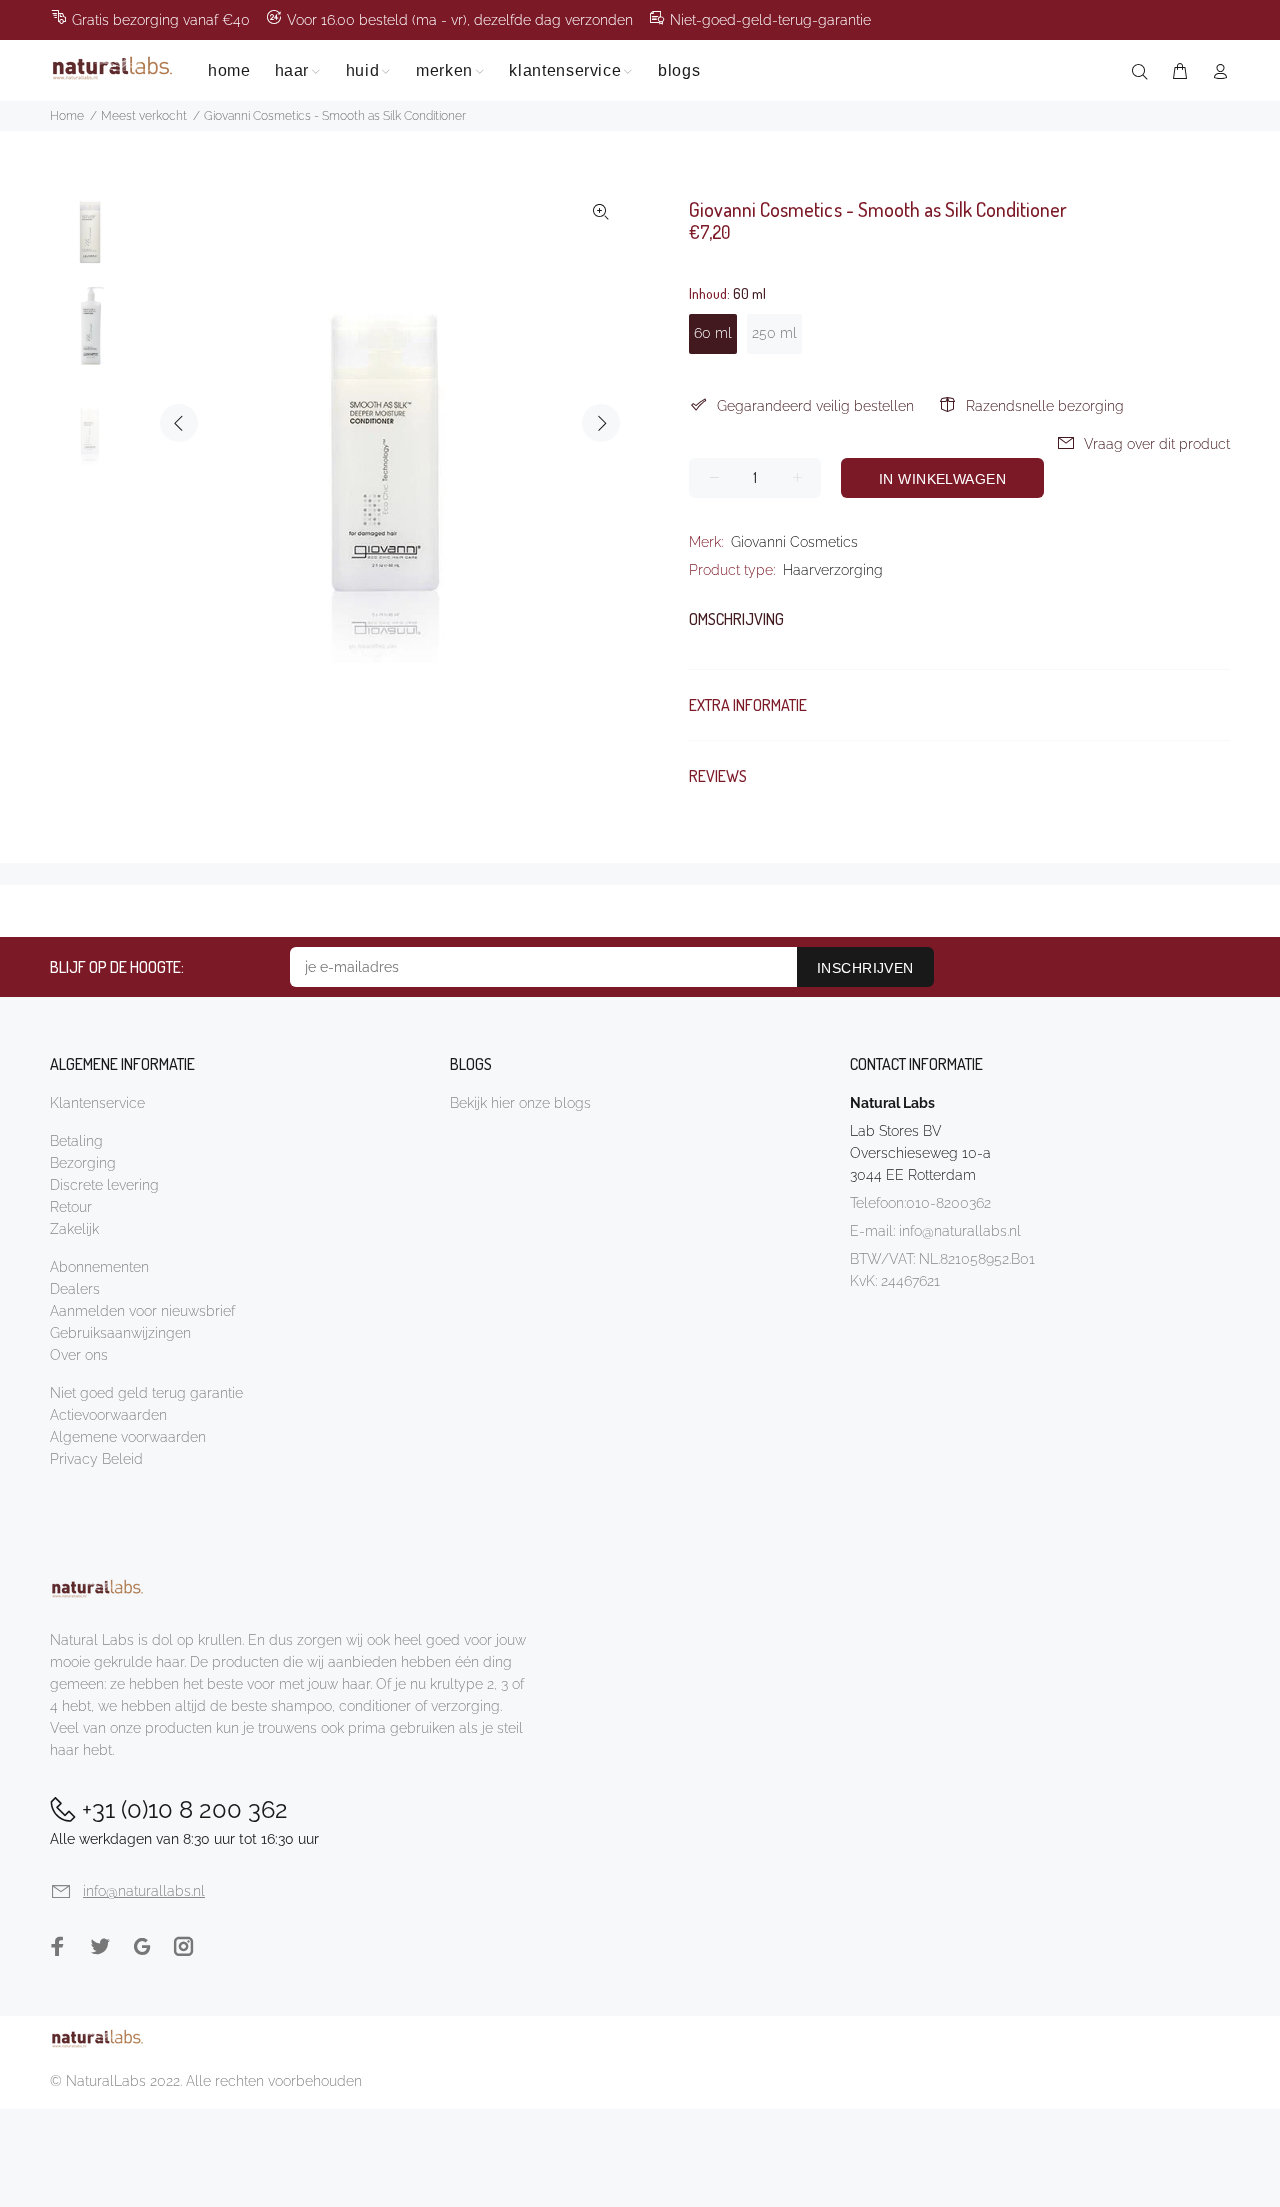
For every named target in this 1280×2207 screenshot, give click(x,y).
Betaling (76, 1141)
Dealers (75, 1289)
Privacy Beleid (96, 1459)
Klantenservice (97, 1103)
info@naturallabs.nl (960, 1231)
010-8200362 (948, 1203)
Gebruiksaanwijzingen (120, 1333)
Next (601, 423)
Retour (71, 1207)
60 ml (713, 333)
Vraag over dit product (1157, 444)
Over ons (79, 1355)
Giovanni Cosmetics (794, 542)
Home (67, 116)
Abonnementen (99, 1267)
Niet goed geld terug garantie (146, 1393)
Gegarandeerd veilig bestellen (815, 406)
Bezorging (83, 1163)
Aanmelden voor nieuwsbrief (142, 1311)
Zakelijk (74, 1229)
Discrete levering (104, 1185)
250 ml (774, 333)
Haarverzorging (833, 570)
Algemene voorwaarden (128, 1437)
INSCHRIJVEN (865, 968)
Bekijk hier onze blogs (520, 1103)
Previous (179, 423)
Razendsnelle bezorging (1045, 406)
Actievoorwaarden (108, 1415)
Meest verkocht (144, 116)
